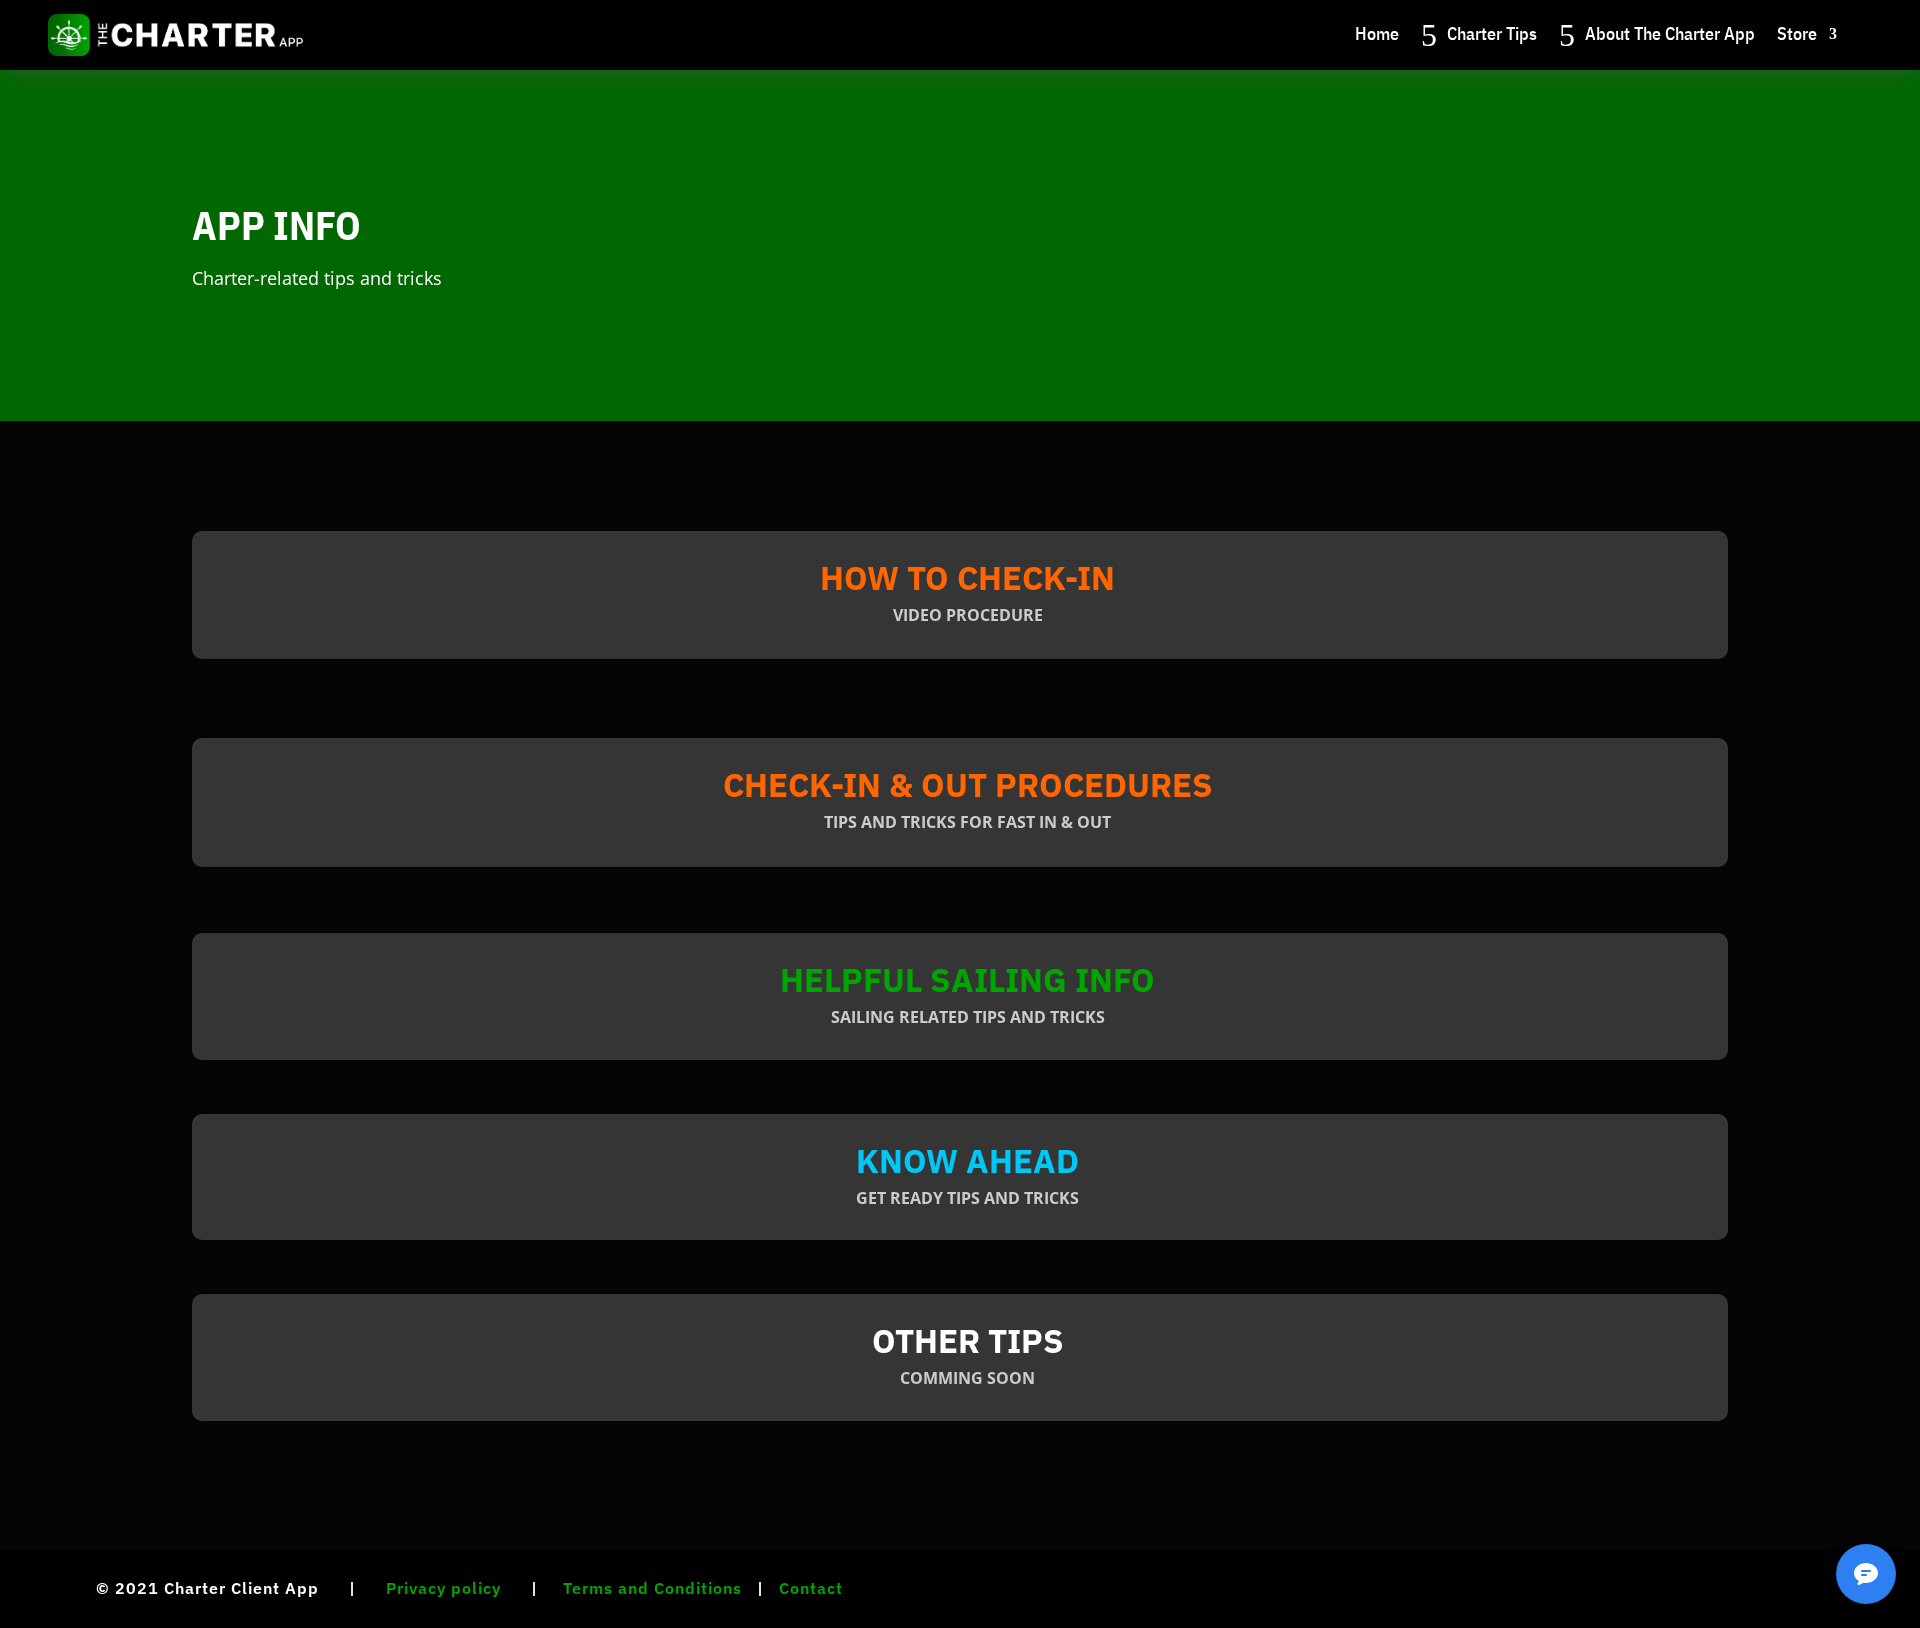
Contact (811, 1588)
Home (1377, 33)
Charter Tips (1492, 33)
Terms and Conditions (652, 1588)
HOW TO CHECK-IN (967, 577)
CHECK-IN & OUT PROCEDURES (968, 784)
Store (1797, 33)
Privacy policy (443, 1588)
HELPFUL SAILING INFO (967, 979)
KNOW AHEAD (967, 1160)
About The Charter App (1670, 33)
